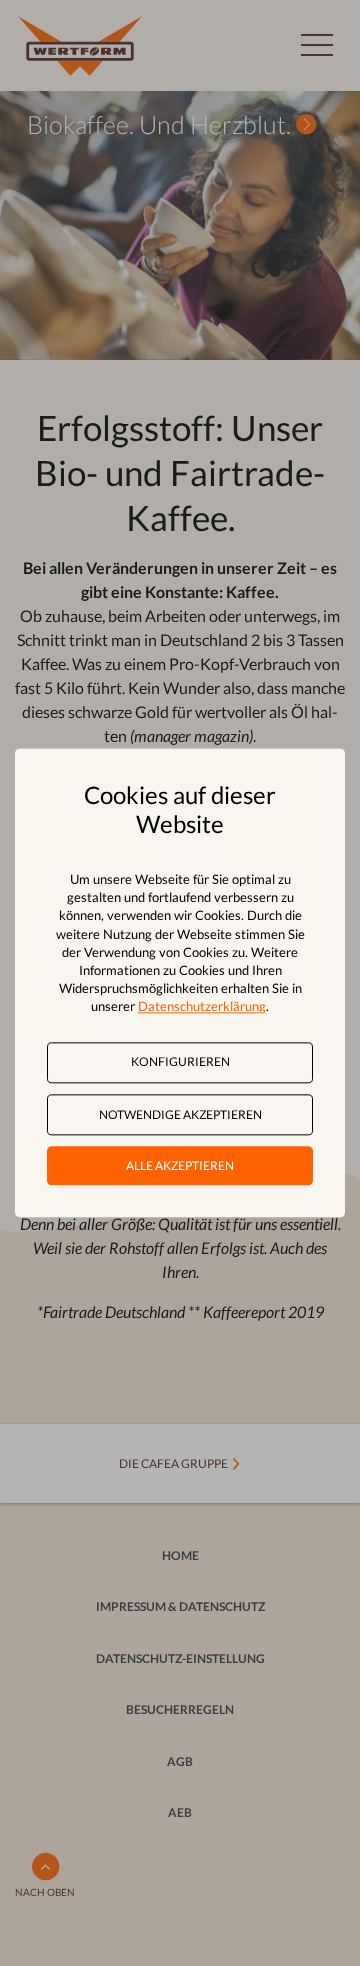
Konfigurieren (180, 1062)
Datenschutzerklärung (202, 1007)
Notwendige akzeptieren (180, 1114)
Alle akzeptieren (180, 1165)
